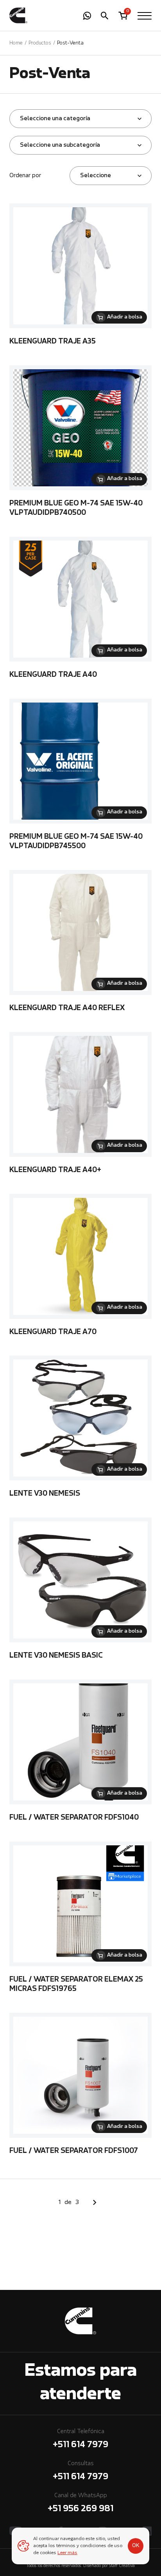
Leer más (67, 2553)
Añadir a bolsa (125, 317)
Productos (40, 43)
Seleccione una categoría (55, 119)
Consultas (80, 2471)
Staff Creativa (122, 2566)
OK (136, 2546)
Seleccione (96, 176)
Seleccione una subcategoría (60, 145)
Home (16, 43)
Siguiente (95, 2202)
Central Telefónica (80, 2439)
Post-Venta (70, 43)
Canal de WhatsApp (80, 2503)
